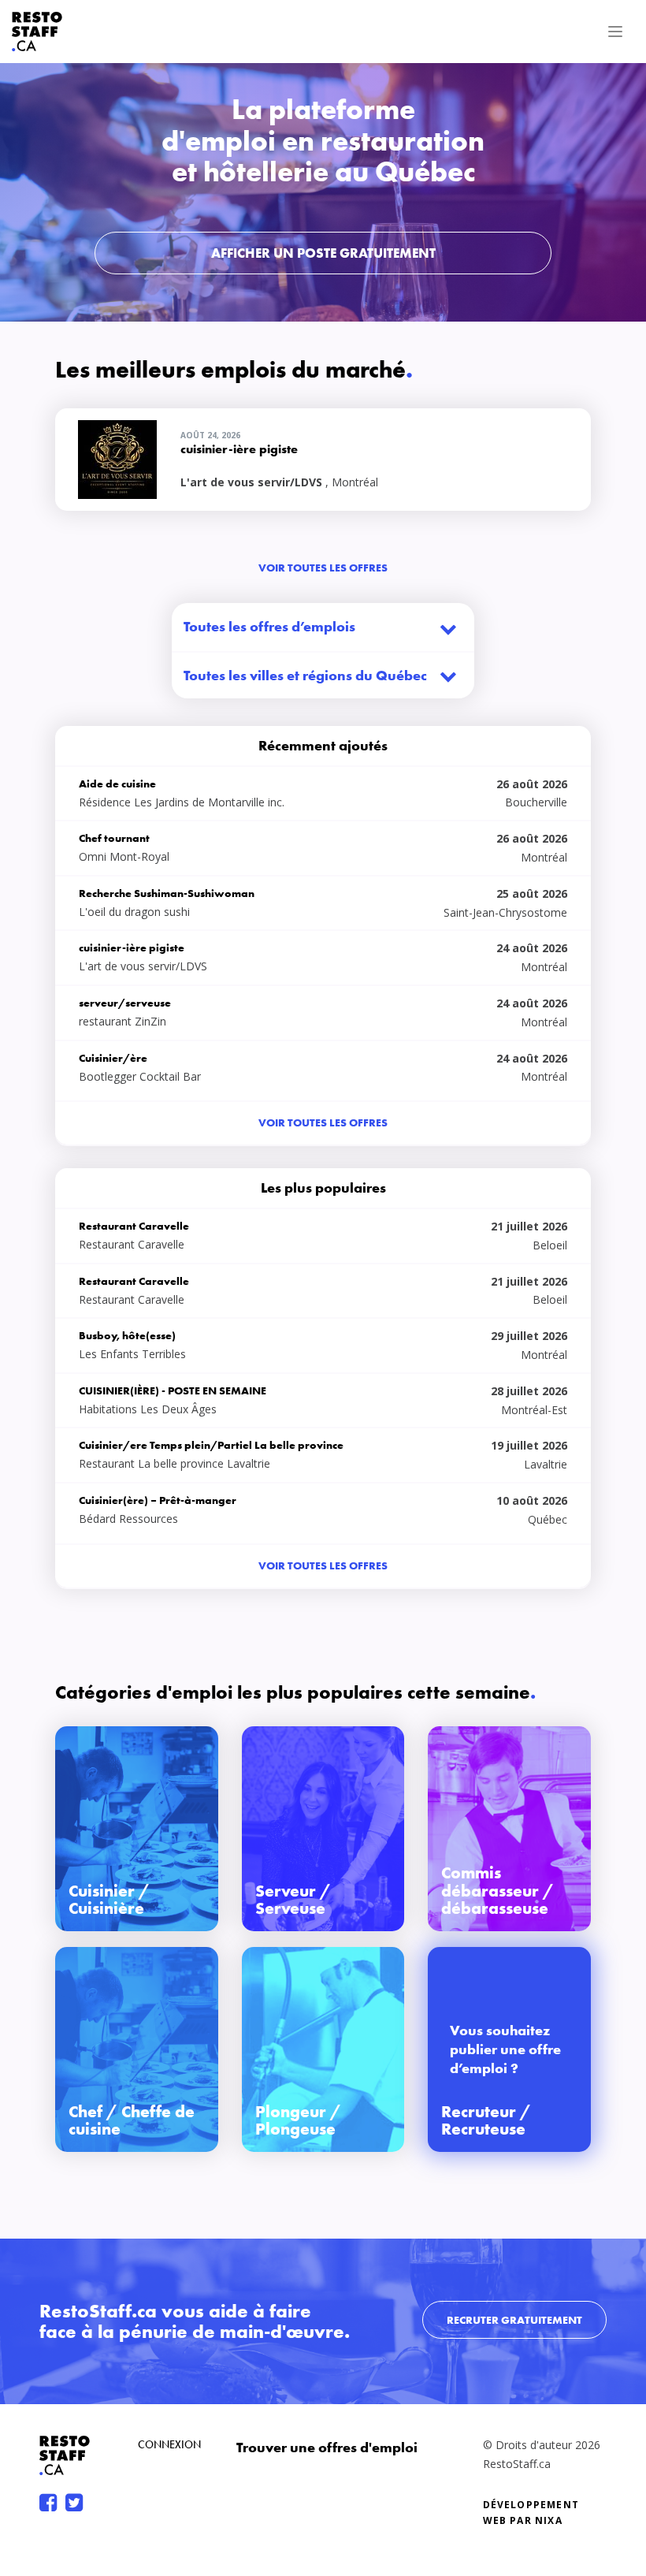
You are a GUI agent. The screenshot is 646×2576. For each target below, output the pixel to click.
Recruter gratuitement (514, 2320)
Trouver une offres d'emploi (327, 2447)
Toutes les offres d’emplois (269, 626)
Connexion (169, 2444)
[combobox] (323, 676)
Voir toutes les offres (323, 568)
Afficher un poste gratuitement (323, 253)
